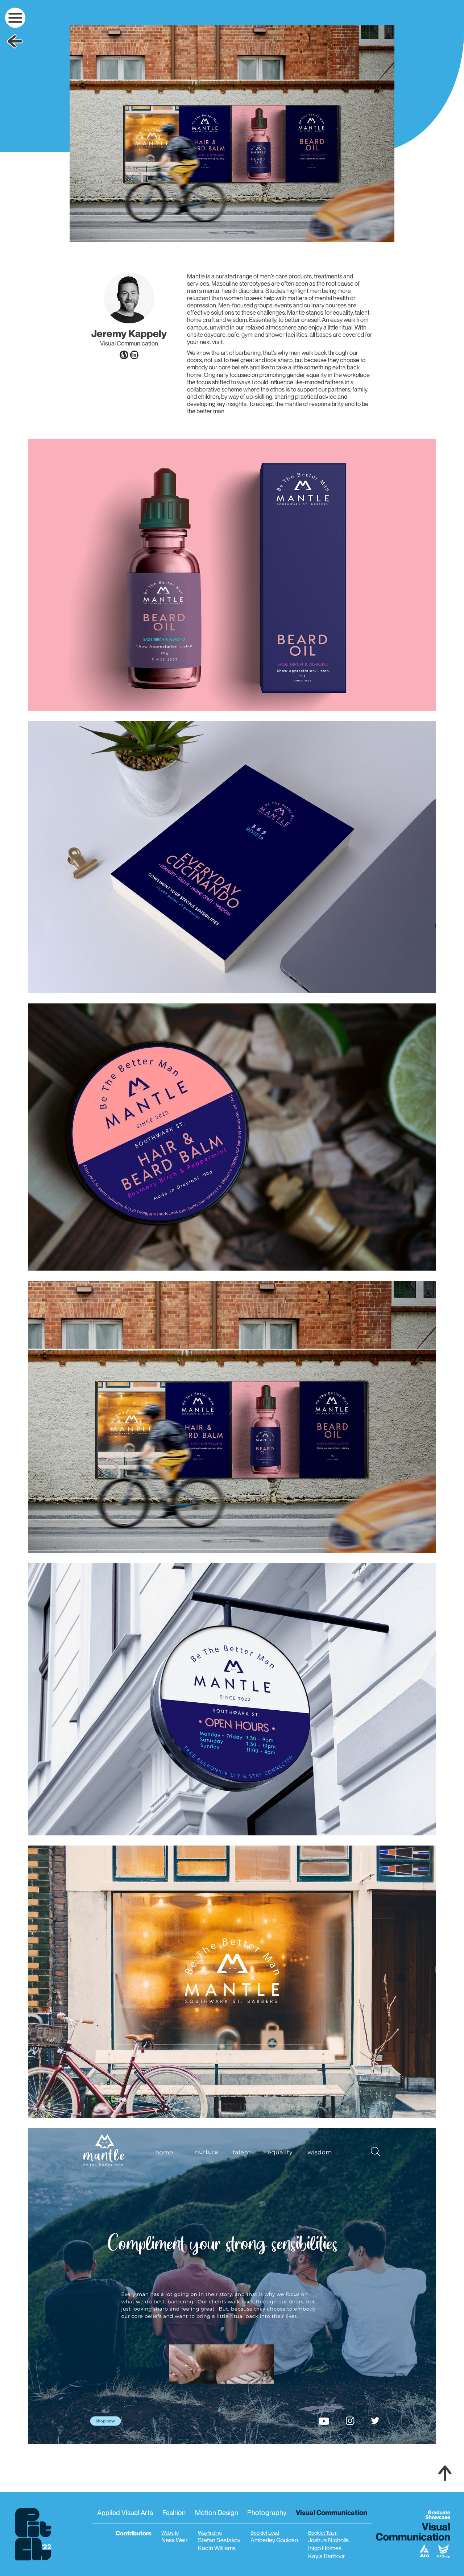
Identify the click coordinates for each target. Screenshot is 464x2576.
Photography (267, 2512)
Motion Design (217, 2512)
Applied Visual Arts (125, 2512)
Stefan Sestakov (219, 2540)
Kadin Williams (217, 2548)
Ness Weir (175, 2540)
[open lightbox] (232, 134)
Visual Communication (332, 2512)
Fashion (174, 2512)
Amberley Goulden (274, 2540)
